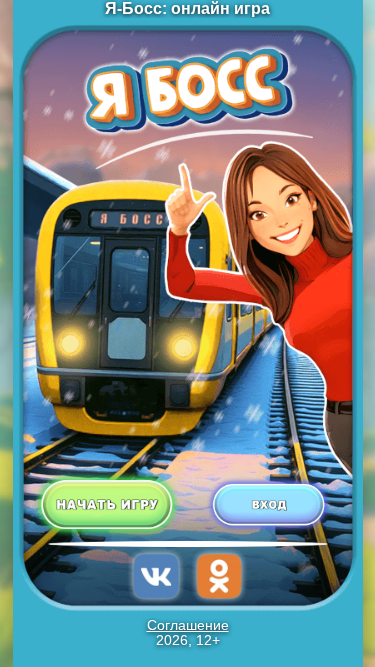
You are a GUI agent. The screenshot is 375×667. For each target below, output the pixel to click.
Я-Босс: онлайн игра (187, 8)
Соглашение (188, 625)
